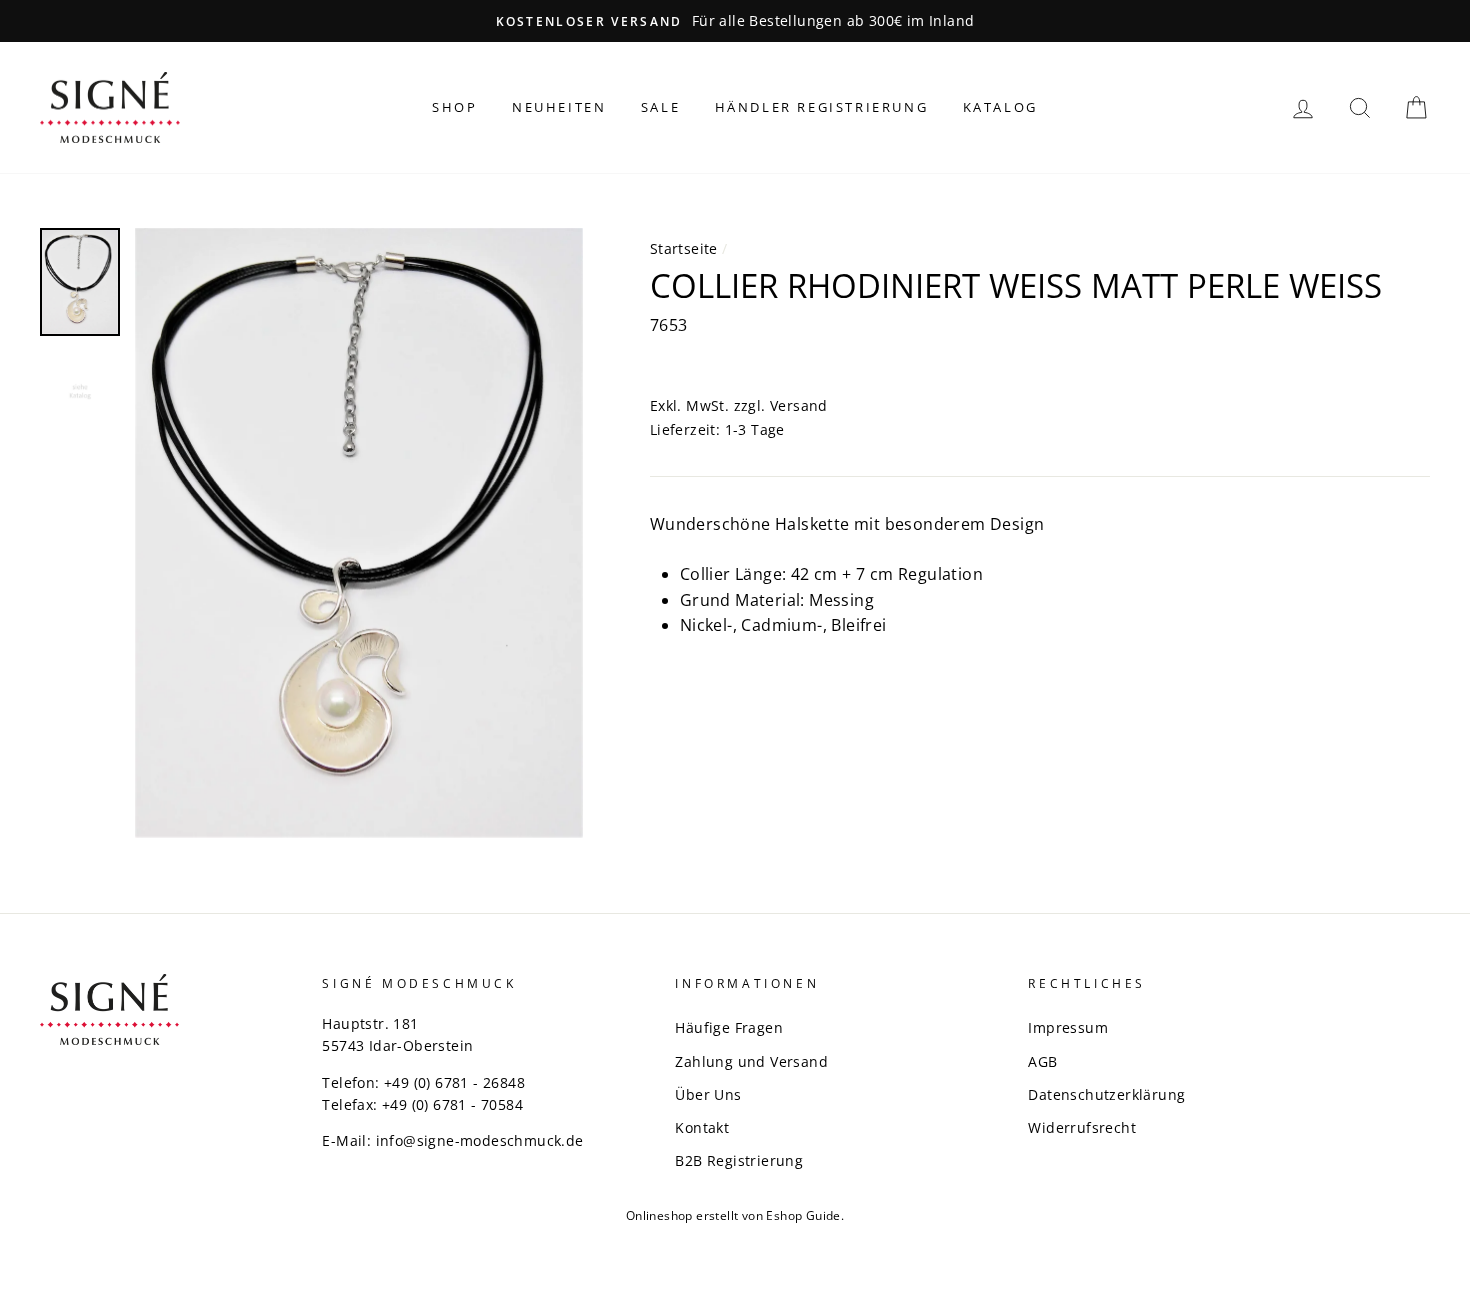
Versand (799, 405)
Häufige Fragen (729, 1027)
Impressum (1068, 1027)
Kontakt (702, 1127)
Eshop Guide (803, 1215)
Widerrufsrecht (1082, 1127)
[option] (735, 21)
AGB (1042, 1061)
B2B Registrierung (739, 1160)
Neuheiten (559, 107)
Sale (660, 107)
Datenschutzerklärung (1106, 1094)
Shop (454, 107)
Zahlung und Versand (751, 1061)
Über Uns (708, 1094)
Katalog (1000, 107)
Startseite (684, 248)
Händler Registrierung (822, 107)
